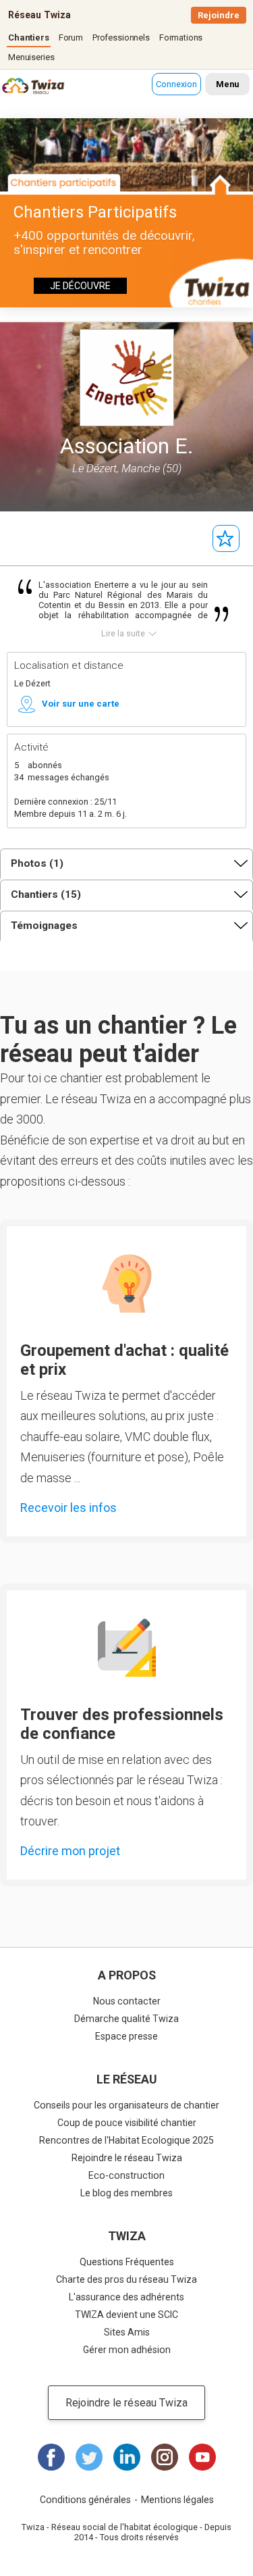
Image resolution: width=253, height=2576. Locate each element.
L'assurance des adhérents (126, 2297)
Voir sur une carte (81, 704)
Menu (227, 84)
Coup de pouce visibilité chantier (127, 2123)
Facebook (51, 2457)
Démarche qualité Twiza (126, 2019)
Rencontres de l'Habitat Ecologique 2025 (126, 2140)
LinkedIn (127, 2457)
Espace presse (126, 2036)
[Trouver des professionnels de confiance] (127, 1648)
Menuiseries (31, 57)
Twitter (89, 2457)
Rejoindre (219, 15)
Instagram (165, 2457)
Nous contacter (127, 2001)
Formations (181, 37)
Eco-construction (126, 2175)
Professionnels (121, 37)
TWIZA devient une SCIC (126, 2315)
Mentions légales (177, 2500)
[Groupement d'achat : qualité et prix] (127, 1284)
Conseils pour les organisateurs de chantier (126, 2105)
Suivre (226, 538)
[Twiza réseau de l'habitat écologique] (17, 87)
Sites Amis (127, 2332)
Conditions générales (85, 2500)
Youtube (202, 2457)
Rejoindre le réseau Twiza (127, 2158)
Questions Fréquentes (127, 2262)
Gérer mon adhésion (127, 2350)
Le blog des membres (126, 2193)
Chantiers (29, 37)
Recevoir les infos (68, 1508)
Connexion (176, 84)
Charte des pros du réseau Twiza (126, 2279)
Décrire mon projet (70, 1851)
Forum (71, 37)
